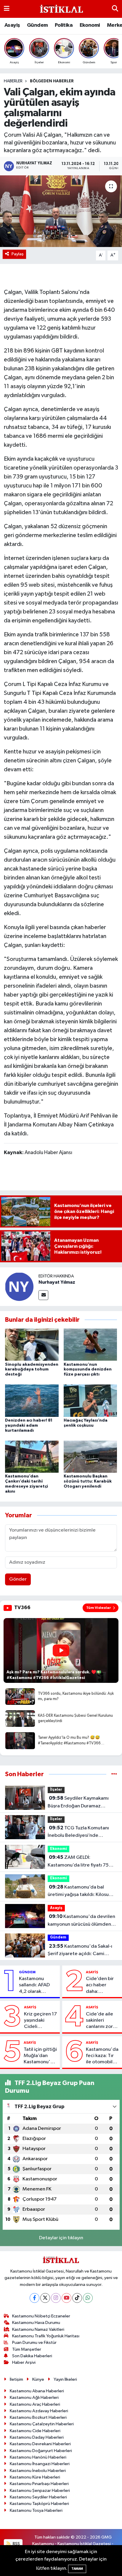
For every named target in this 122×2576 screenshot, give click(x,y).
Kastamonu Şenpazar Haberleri (40, 2491)
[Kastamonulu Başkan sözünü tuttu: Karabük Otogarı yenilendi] (90, 1457)
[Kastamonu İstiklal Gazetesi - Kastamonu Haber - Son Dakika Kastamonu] (61, 9)
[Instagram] (56, 2298)
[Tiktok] (77, 2298)
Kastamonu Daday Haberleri (37, 2437)
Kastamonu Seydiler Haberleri (38, 2497)
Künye (38, 2379)
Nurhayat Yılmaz (57, 1282)
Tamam (77, 2569)
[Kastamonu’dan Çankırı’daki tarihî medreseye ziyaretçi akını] (32, 1457)
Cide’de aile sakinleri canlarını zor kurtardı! (99, 2021)
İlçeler (56, 1790)
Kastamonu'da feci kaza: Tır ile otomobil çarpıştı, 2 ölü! (102, 2056)
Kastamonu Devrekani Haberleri (40, 2444)
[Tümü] (114, 1774)
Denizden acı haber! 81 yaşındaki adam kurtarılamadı (29, 1425)
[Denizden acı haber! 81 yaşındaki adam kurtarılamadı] (32, 1401)
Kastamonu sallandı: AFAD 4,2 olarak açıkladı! (34, 1985)
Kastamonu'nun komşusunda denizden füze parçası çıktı (88, 1370)
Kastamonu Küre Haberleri (35, 2477)
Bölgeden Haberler (52, 81)
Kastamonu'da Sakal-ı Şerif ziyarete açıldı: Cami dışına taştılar (80, 1951)
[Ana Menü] (7, 9)
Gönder (18, 1579)
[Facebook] (34, 2298)
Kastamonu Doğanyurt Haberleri (41, 2451)
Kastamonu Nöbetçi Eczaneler (41, 2316)
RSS (16, 2544)
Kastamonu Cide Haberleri (35, 2431)
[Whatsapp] (88, 2298)
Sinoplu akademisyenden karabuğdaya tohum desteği (32, 1370)
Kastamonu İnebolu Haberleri (38, 2471)
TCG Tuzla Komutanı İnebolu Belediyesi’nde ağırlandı (78, 1832)
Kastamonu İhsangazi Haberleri (40, 2464)
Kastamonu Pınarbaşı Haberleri (39, 2484)
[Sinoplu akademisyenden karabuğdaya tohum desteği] (32, 1344)
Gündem (37, 25)
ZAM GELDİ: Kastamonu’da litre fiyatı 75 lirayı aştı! (78, 1862)
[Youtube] (66, 2298)
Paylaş (18, 254)
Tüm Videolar (99, 1608)
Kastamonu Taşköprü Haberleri (39, 2504)
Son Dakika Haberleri (32, 2356)
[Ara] (115, 9)
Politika (64, 25)
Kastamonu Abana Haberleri (37, 2391)
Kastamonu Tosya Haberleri (36, 2510)
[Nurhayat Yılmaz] (19, 1287)
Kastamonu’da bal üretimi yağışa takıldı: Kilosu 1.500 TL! (78, 1892)
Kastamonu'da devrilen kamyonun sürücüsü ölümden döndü (81, 1921)
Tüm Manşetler (27, 2349)
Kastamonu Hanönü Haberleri (38, 2457)
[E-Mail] (43, 1295)
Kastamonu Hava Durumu (36, 2323)
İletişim (16, 2379)
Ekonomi (90, 25)
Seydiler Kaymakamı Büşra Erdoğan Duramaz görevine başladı (78, 1803)
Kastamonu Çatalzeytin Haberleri (42, 2424)
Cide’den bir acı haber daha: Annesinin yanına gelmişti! (100, 1985)
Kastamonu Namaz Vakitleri (38, 2329)
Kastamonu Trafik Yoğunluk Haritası (46, 2336)
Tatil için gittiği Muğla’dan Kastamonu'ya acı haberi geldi (40, 2056)
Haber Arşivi (24, 2362)
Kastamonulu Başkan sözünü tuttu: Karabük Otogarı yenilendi (88, 1481)
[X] (45, 2298)
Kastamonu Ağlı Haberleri (34, 2398)
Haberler (13, 81)
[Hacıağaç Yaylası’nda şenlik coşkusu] (90, 1401)
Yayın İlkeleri (65, 2379)
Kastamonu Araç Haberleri (35, 2404)
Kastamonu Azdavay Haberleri (39, 2411)
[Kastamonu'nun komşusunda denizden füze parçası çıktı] (90, 1344)
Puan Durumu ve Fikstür (34, 2343)
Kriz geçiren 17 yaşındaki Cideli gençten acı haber (40, 2021)
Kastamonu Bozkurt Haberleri (38, 2417)
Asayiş (12, 25)
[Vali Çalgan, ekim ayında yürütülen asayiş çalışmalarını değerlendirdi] (61, 211)
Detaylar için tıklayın (61, 2238)
